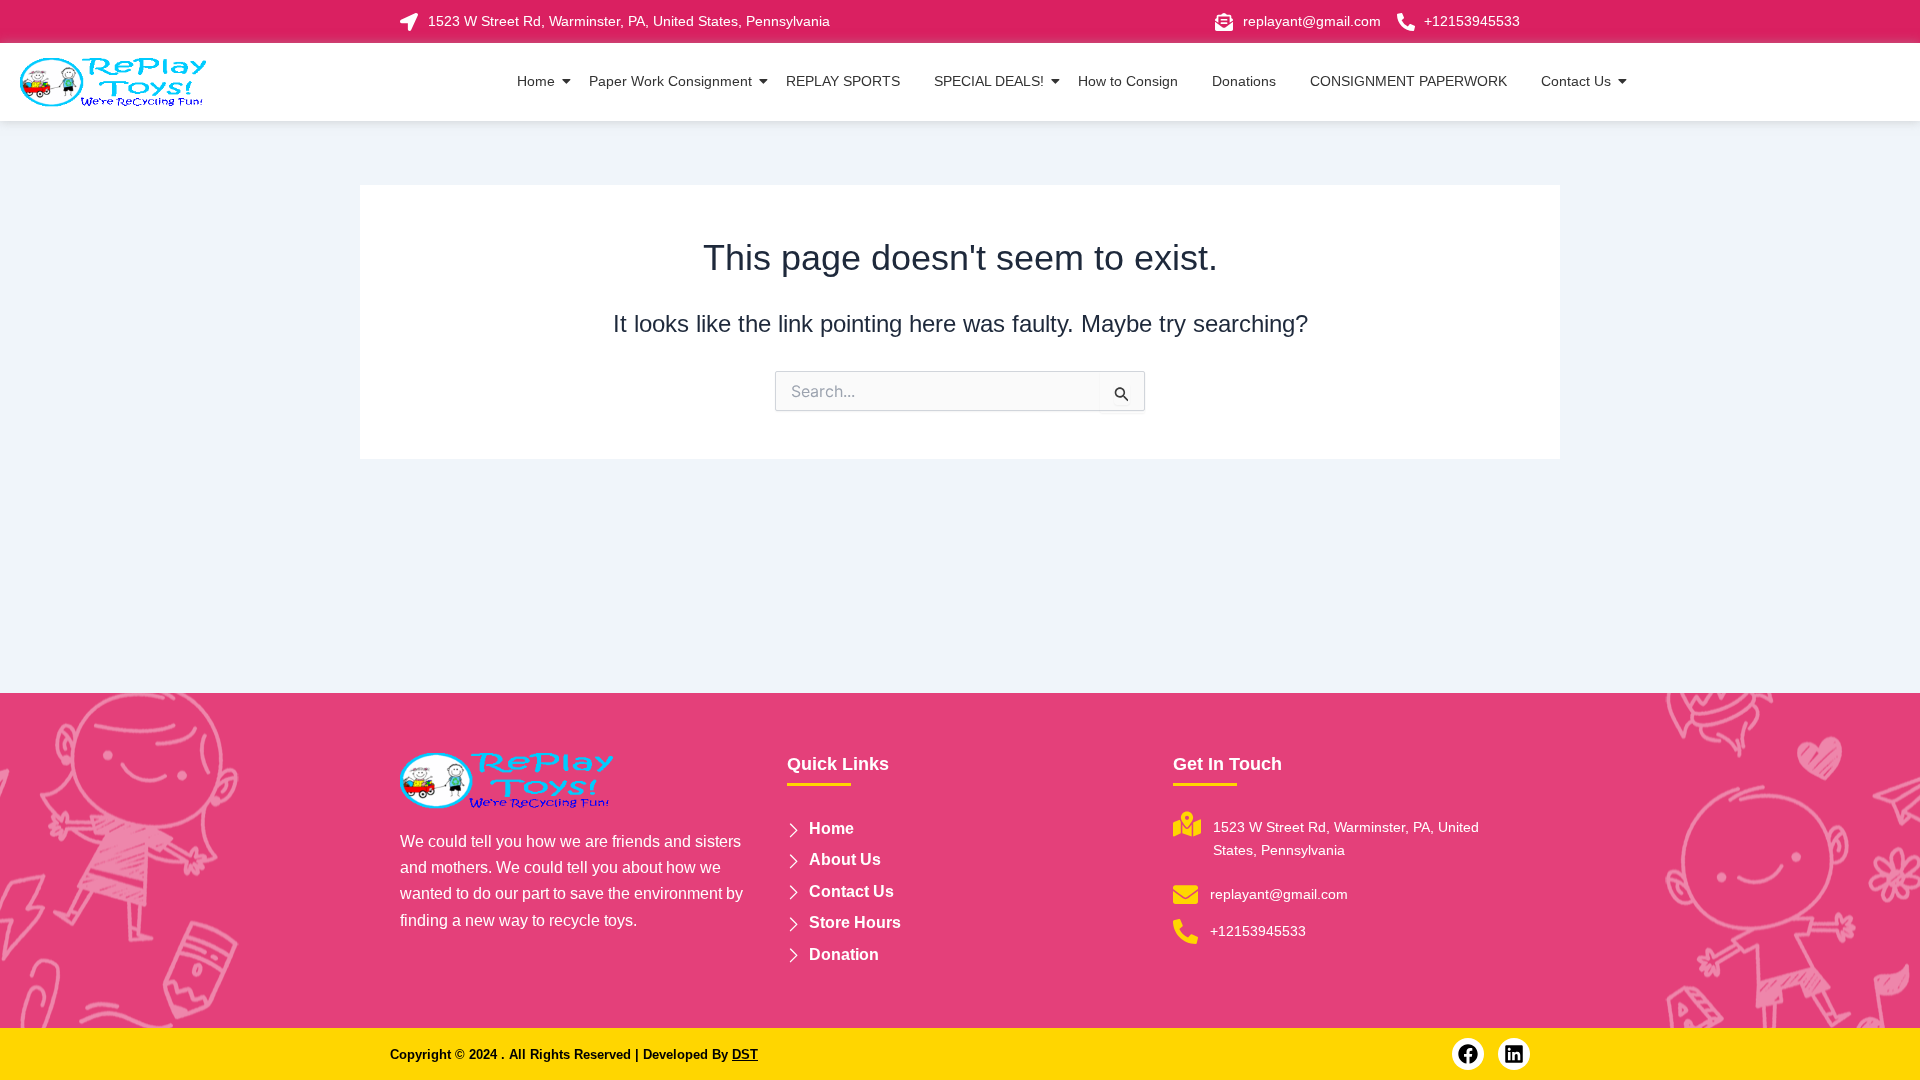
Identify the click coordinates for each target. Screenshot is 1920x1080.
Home (536, 81)
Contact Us (1576, 81)
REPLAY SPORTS (843, 81)
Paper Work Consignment (670, 81)
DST (745, 1054)
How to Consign (1128, 81)
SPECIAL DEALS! (989, 81)
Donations (1244, 81)
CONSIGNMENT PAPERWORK (1408, 81)
